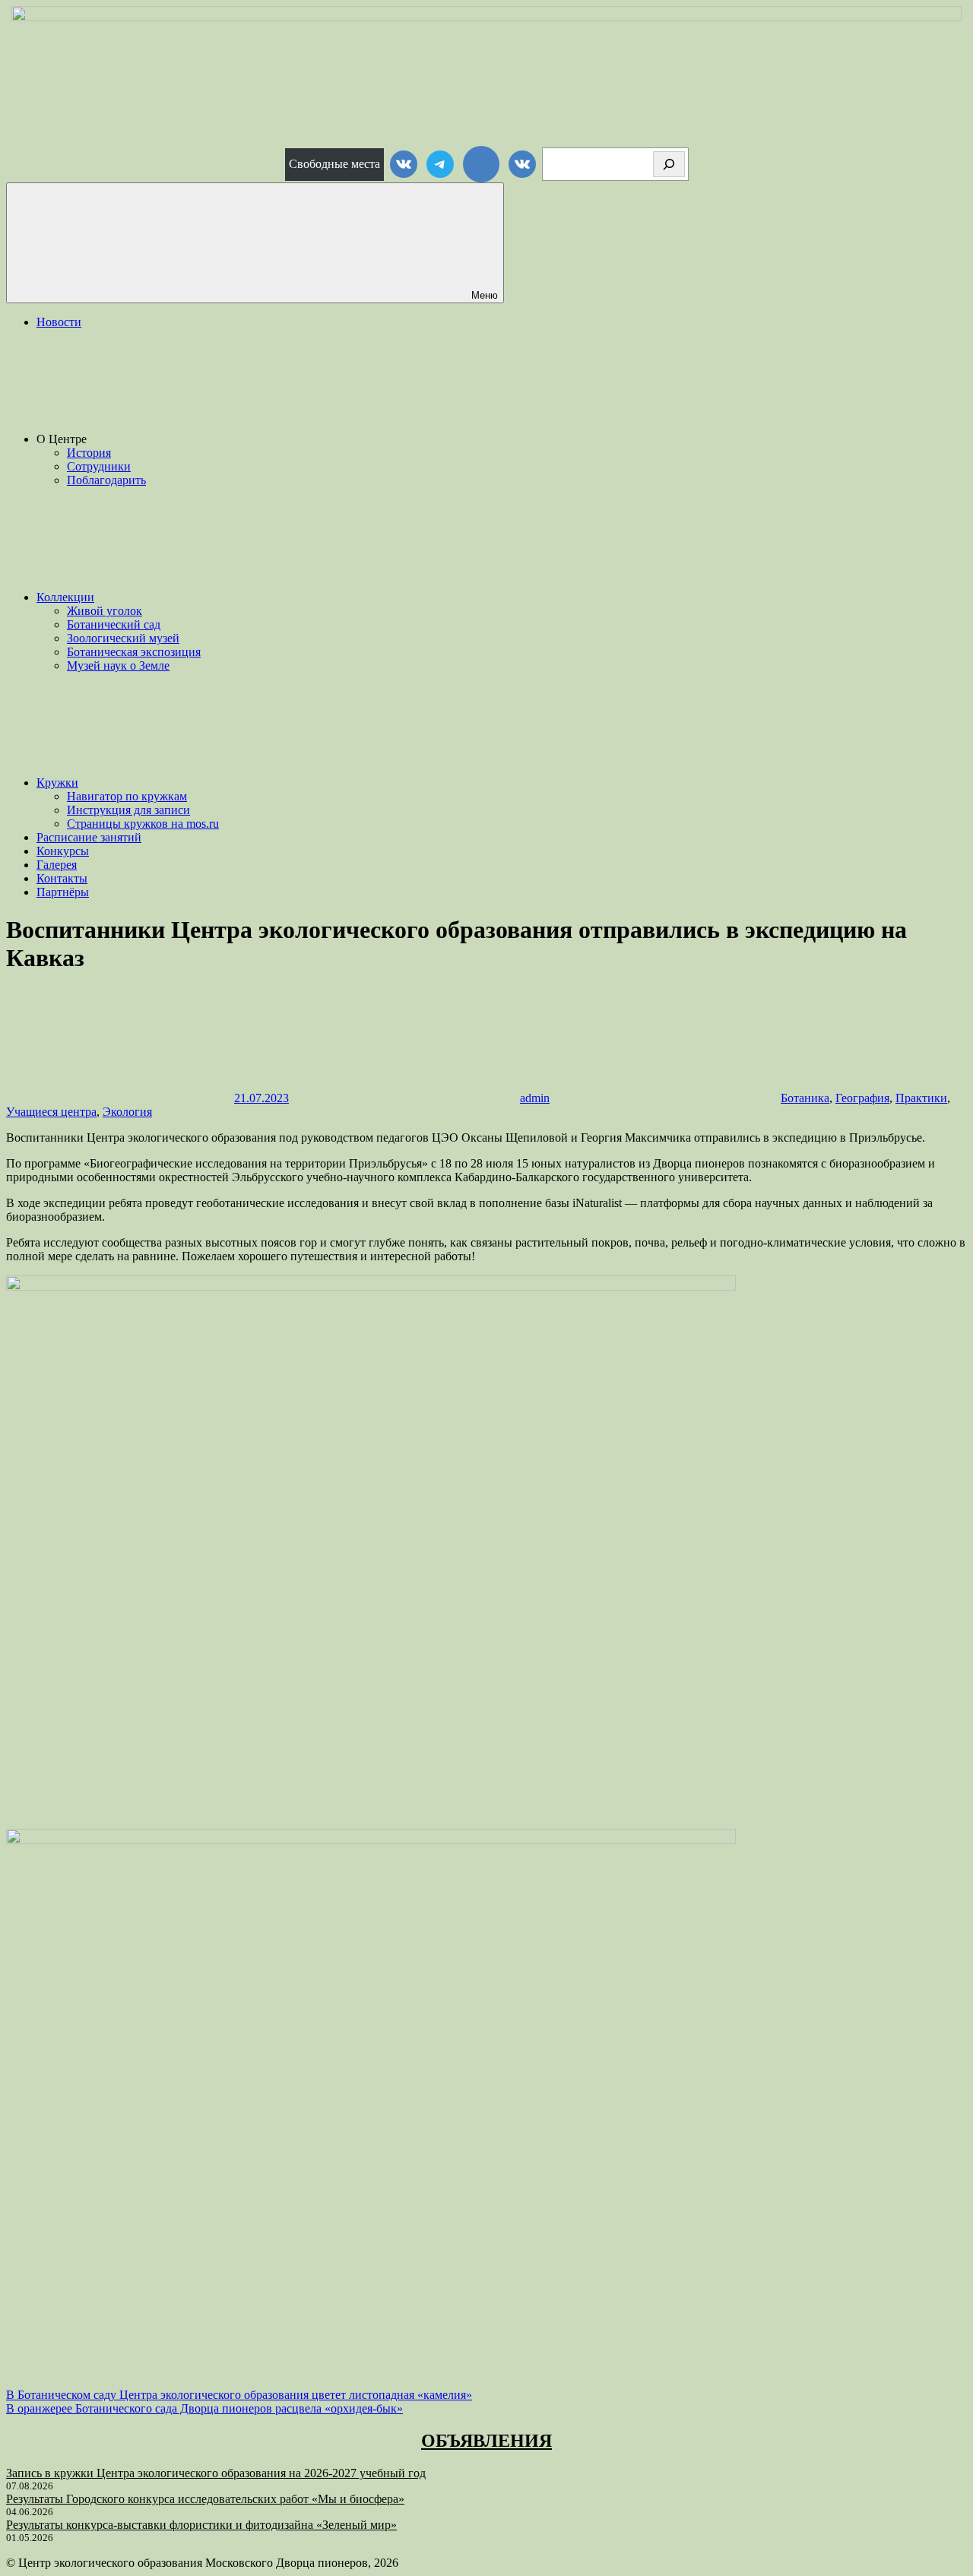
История (89, 453)
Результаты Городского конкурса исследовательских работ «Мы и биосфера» (205, 2499)
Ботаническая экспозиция (134, 652)
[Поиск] (669, 164)
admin (535, 1098)
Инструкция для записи (128, 810)
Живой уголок (105, 611)
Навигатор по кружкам (127, 796)
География (862, 1098)
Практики (921, 1098)
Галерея (57, 865)
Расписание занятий (89, 837)
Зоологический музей (123, 638)
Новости (59, 322)
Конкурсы (63, 851)
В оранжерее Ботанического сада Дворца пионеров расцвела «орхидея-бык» (204, 2408)
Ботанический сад (114, 624)
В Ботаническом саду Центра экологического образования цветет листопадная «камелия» (239, 2395)
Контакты (62, 878)
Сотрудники (99, 466)
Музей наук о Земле (118, 665)
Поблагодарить (106, 480)
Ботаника (805, 1098)
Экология (127, 1112)
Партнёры (63, 892)
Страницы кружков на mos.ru (143, 824)
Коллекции (65, 597)
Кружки (57, 783)
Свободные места (334, 164)
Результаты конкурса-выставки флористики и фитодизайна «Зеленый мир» (201, 2525)
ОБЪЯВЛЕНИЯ (486, 2441)
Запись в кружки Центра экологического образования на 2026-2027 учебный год (216, 2473)
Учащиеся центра (51, 1112)
